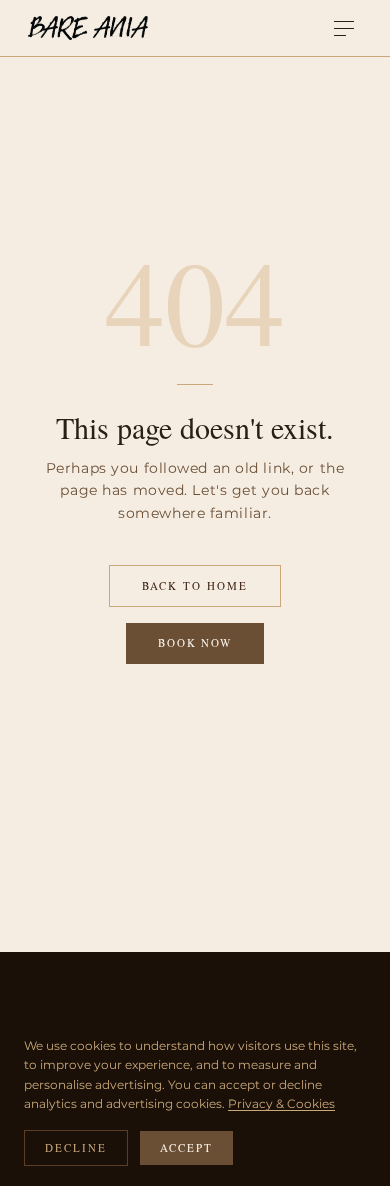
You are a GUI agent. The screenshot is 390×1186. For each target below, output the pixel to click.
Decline (76, 1147)
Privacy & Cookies (281, 1103)
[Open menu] (344, 28)
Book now (195, 642)
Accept (186, 1147)
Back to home (195, 585)
